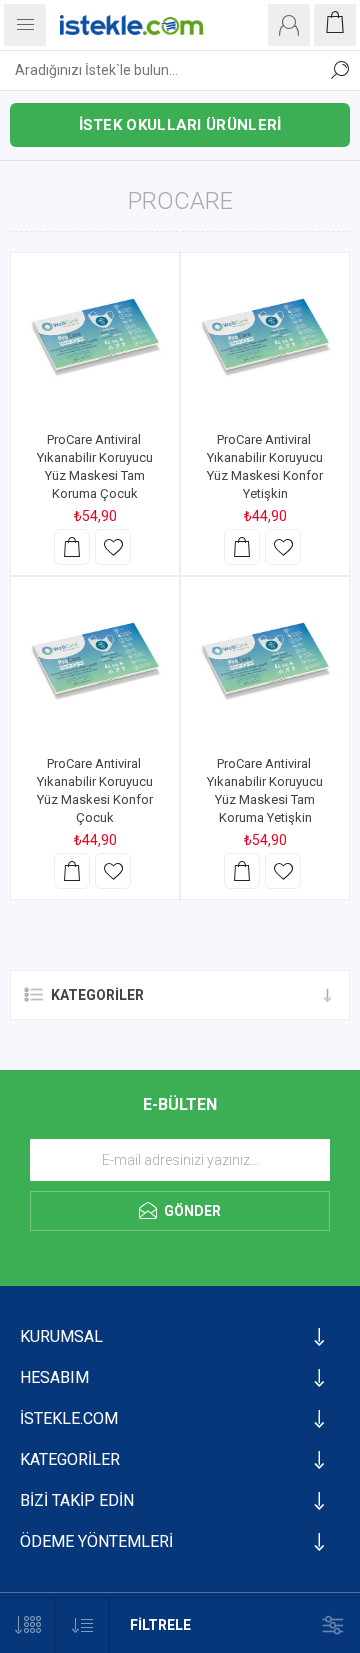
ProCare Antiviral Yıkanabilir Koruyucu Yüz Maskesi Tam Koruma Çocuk (95, 466)
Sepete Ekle (72, 547)
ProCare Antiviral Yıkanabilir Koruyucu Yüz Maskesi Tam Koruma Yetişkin (265, 790)
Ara (340, 70)
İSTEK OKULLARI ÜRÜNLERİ (180, 125)
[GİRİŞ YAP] (289, 25)
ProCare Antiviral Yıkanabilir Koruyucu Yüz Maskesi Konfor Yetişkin (265, 466)
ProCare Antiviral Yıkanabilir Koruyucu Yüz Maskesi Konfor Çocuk (95, 790)
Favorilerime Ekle (113, 547)
